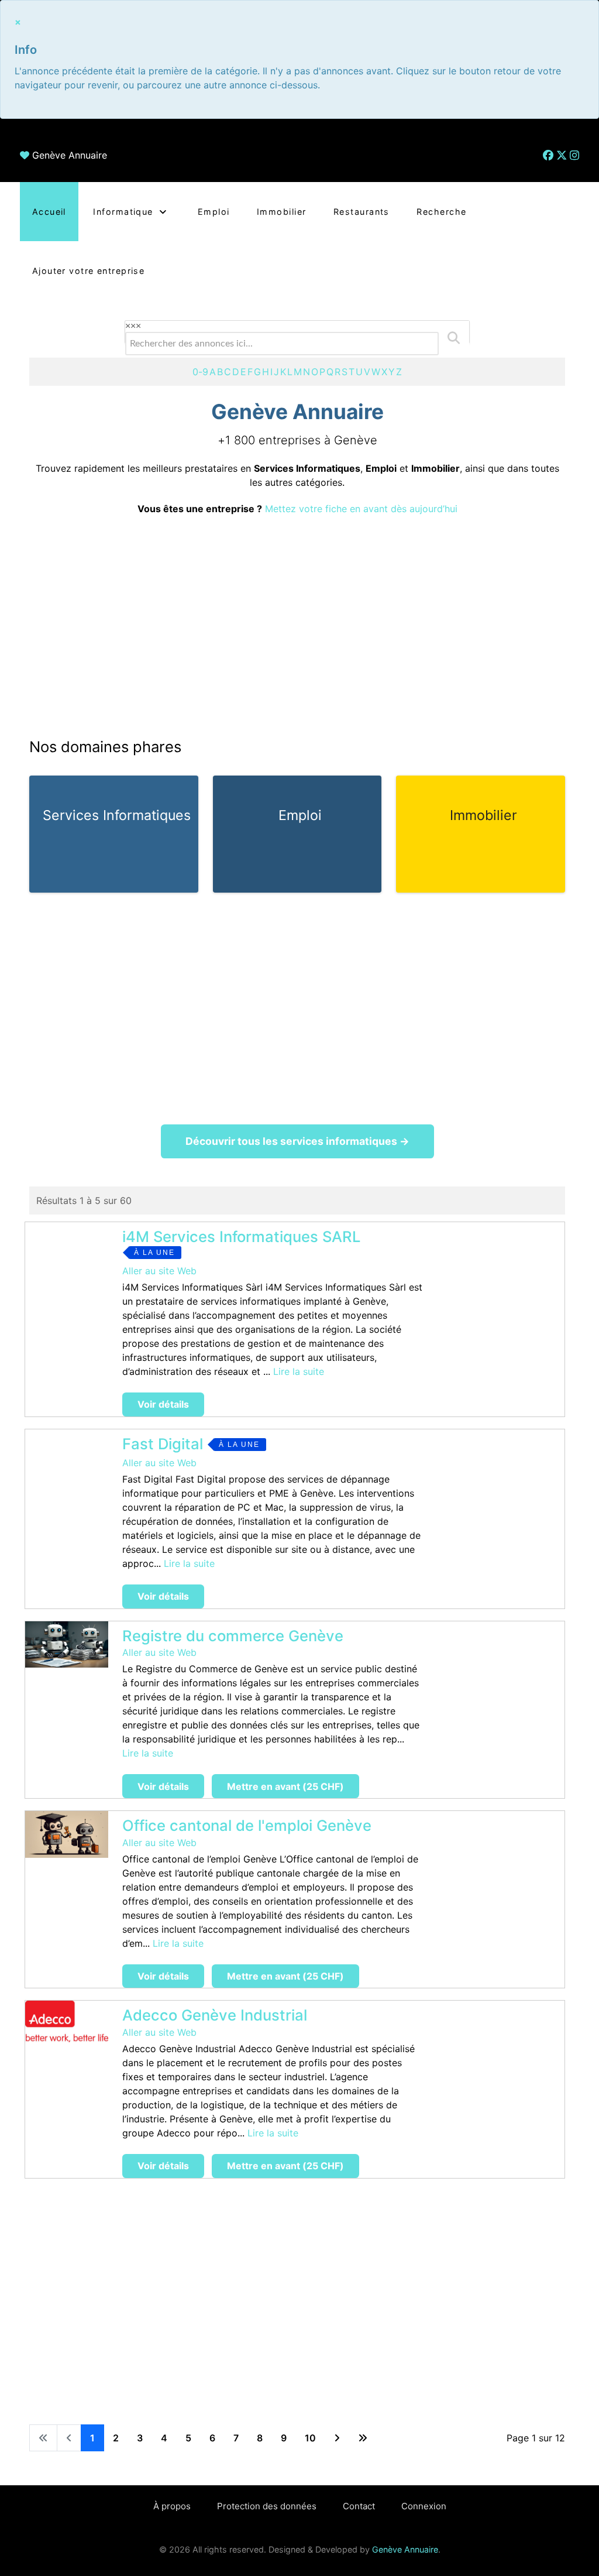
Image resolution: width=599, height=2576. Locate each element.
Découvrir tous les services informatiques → (297, 1141)
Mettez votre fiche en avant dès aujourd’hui (361, 509)
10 (310, 2438)
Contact (359, 2506)
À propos (172, 2506)
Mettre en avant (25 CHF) (285, 1786)
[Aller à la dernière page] (363, 2438)
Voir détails (163, 1404)
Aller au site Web (159, 1271)
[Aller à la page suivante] (337, 2438)
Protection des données (267, 2506)
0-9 (200, 372)
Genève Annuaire (70, 155)
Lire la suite (299, 1371)
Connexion (424, 2506)
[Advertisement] (297, 626)
